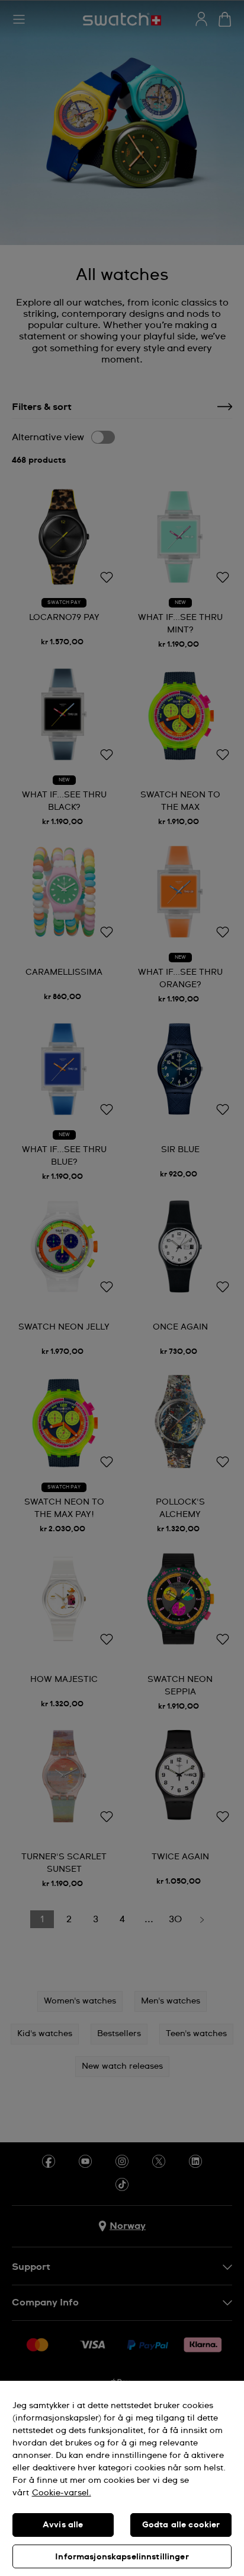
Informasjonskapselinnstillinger (122, 2557)
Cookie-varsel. (62, 2493)
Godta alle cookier (181, 2525)
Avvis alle (63, 2525)
